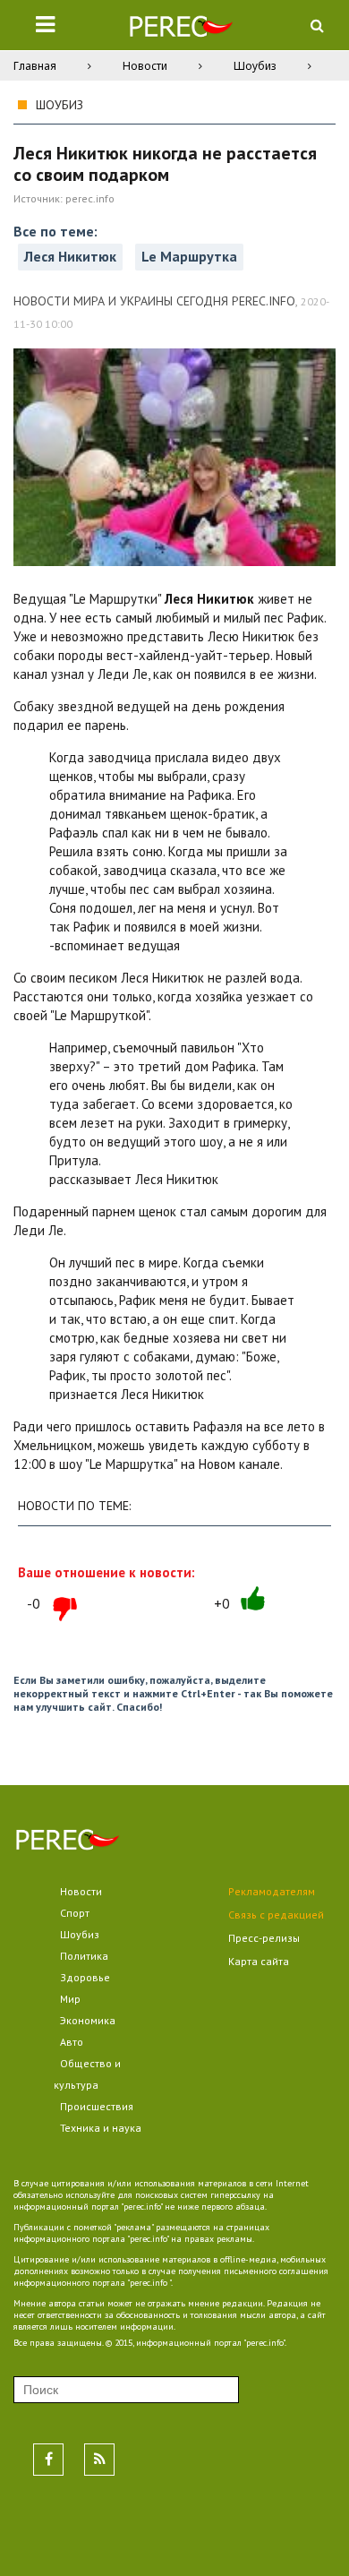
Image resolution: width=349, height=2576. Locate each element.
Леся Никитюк (70, 256)
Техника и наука (101, 2128)
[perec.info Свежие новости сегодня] (181, 30)
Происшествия (97, 2106)
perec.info (90, 198)
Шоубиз (255, 66)
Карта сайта (259, 1961)
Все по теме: (55, 231)
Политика (84, 1956)
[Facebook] (48, 2460)
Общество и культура (87, 2074)
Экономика (88, 2020)
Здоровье (85, 1977)
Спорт (75, 1913)
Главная (35, 66)
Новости (145, 66)
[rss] (99, 2460)
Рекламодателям (272, 1891)
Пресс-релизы (264, 1938)
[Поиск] (317, 25)
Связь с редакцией (276, 1915)
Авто (72, 2042)
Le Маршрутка (189, 256)
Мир (70, 1999)
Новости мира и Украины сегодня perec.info (154, 301)
